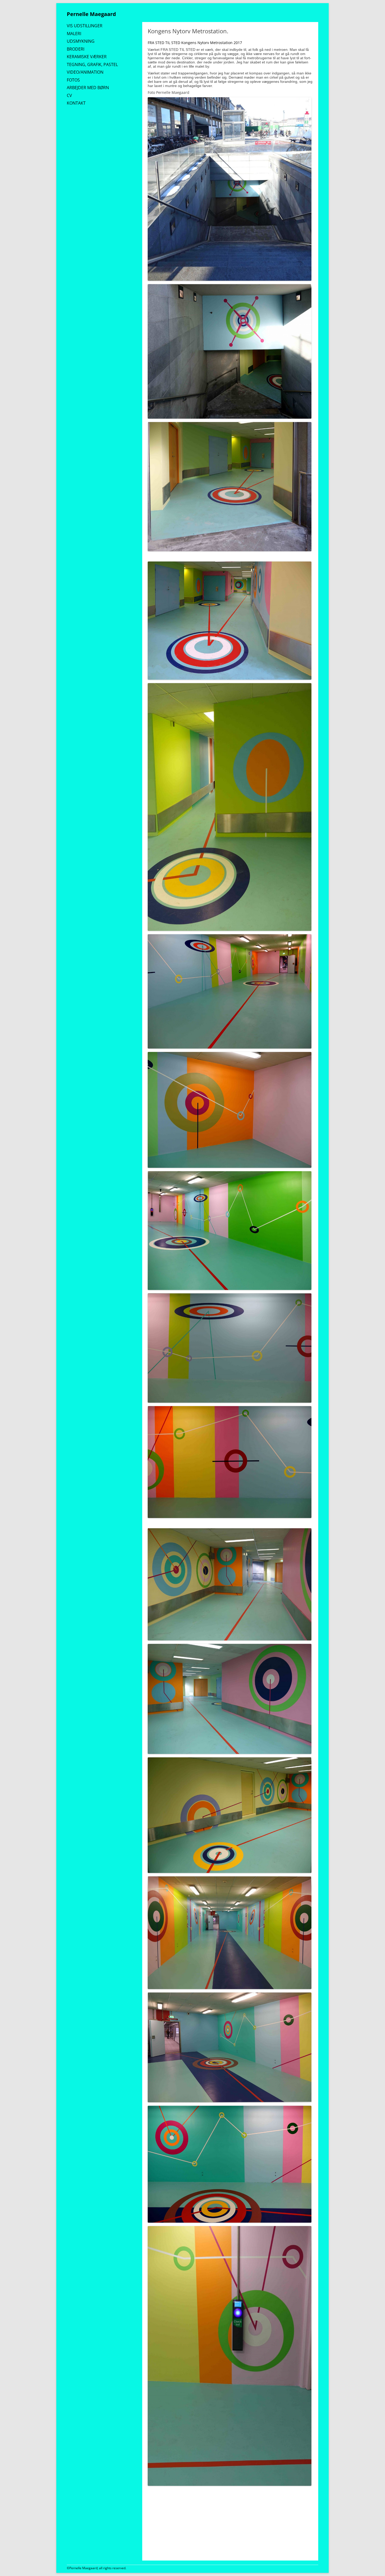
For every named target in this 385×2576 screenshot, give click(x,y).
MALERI (74, 34)
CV (69, 95)
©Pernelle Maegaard (82, 2568)
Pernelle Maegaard (91, 14)
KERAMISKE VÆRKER (87, 57)
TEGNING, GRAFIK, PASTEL (92, 64)
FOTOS (73, 80)
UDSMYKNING (81, 41)
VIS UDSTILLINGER (85, 26)
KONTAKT (76, 103)
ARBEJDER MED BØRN (88, 88)
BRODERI (76, 49)
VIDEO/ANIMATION (85, 72)
